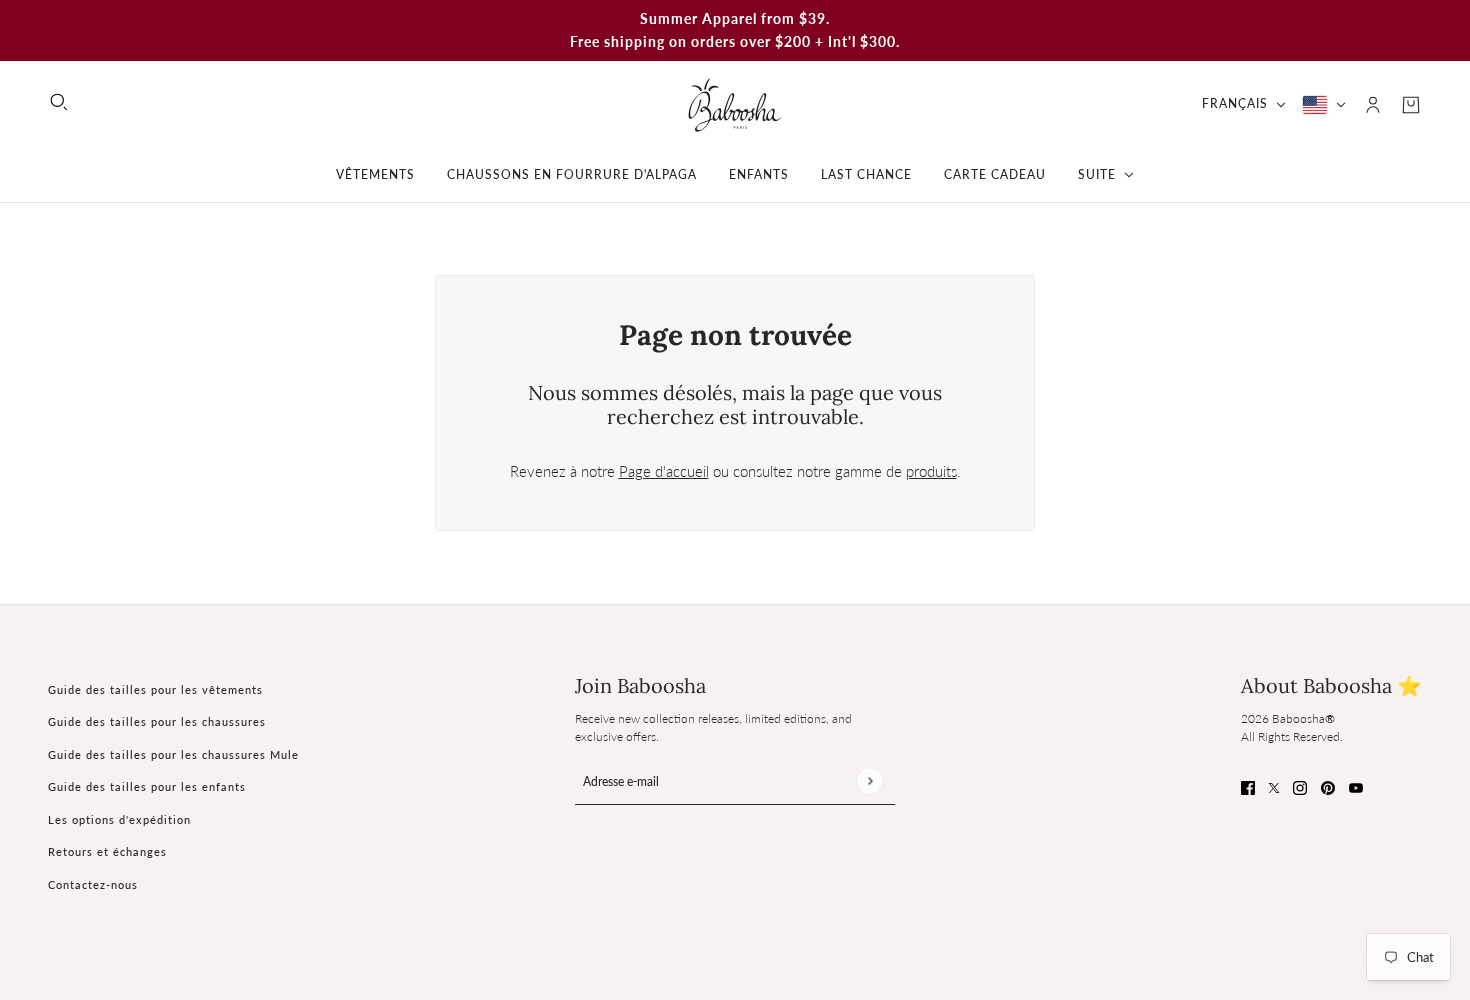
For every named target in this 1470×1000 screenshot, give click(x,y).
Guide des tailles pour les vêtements (155, 689)
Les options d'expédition (119, 819)
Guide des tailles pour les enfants (147, 786)
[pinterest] (1328, 786)
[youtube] (1356, 786)
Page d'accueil (664, 471)
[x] (1274, 786)
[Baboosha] (735, 104)
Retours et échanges (107, 851)
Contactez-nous (93, 884)
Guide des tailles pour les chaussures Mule (173, 754)
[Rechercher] (59, 102)
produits (931, 471)
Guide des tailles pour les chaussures (157, 721)
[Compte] (1373, 105)
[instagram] (1300, 786)
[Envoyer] (869, 780)
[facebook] (1248, 786)
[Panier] (1411, 105)
